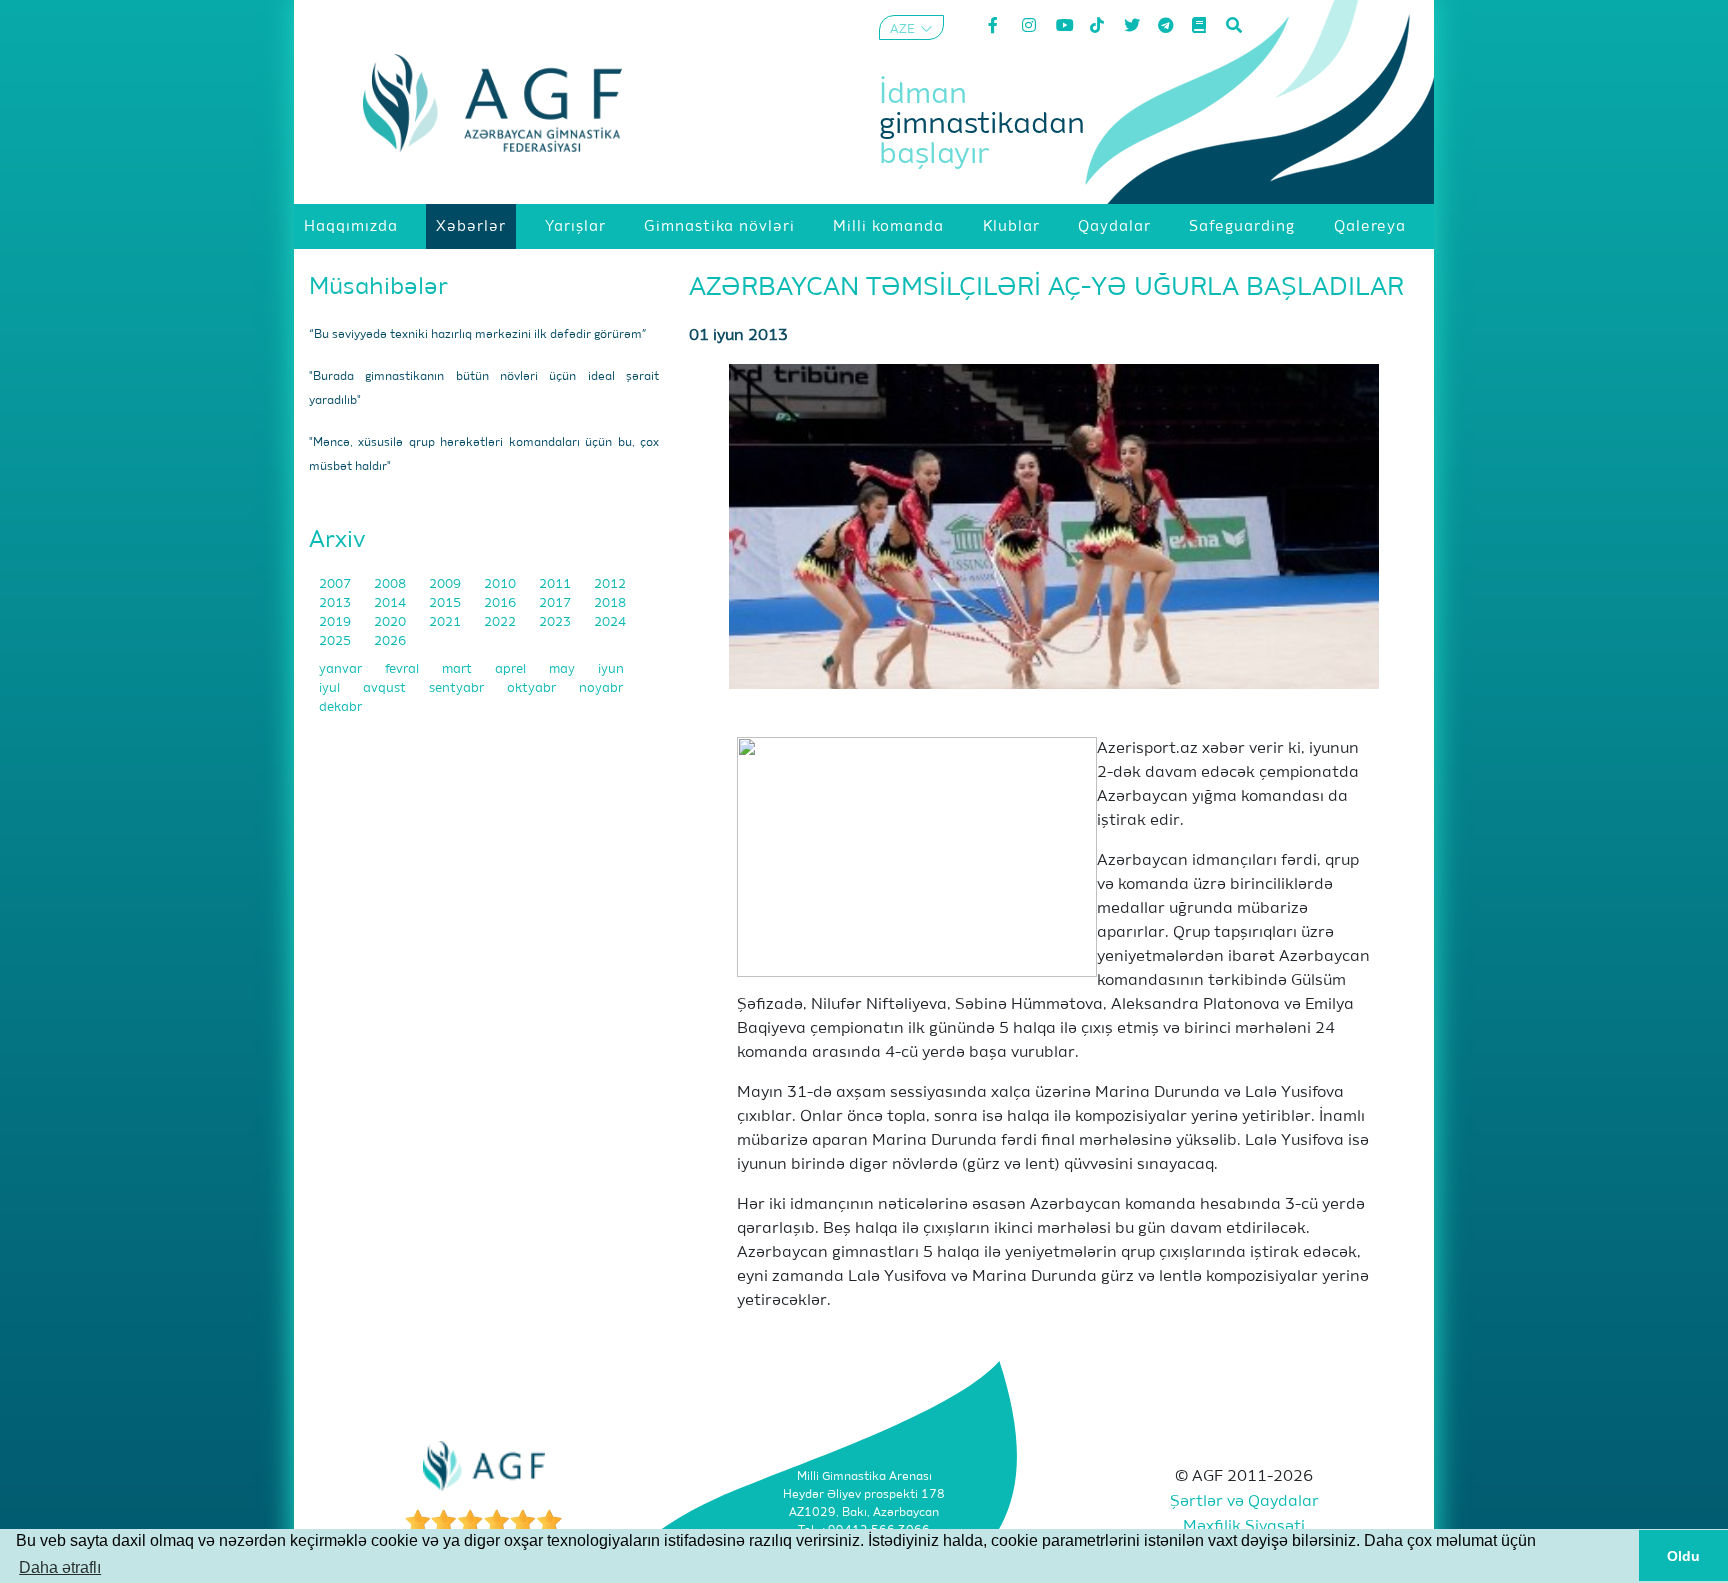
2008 (391, 584)
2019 (336, 622)
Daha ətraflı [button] (60, 1567)
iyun (611, 669)
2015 (446, 603)
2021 (446, 622)
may (563, 669)
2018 (610, 603)
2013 (336, 603)
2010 (501, 584)
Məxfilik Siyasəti (1244, 1527)
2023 (556, 622)
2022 (501, 622)
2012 (610, 584)
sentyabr (458, 688)
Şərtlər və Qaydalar (1244, 1502)
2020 (391, 622)
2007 (336, 584)
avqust (386, 688)
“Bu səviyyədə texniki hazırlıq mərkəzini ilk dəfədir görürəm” (478, 335)
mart (458, 669)
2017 (556, 603)
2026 (390, 641)
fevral (403, 669)
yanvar (342, 669)
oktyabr (533, 688)
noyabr (601, 688)
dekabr (340, 707)
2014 (391, 603)
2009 (446, 584)
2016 (501, 603)
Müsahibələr (378, 287)
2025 (336, 641)
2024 (610, 622)
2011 (556, 584)
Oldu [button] (1683, 1556)
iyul (331, 688)
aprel (512, 669)
